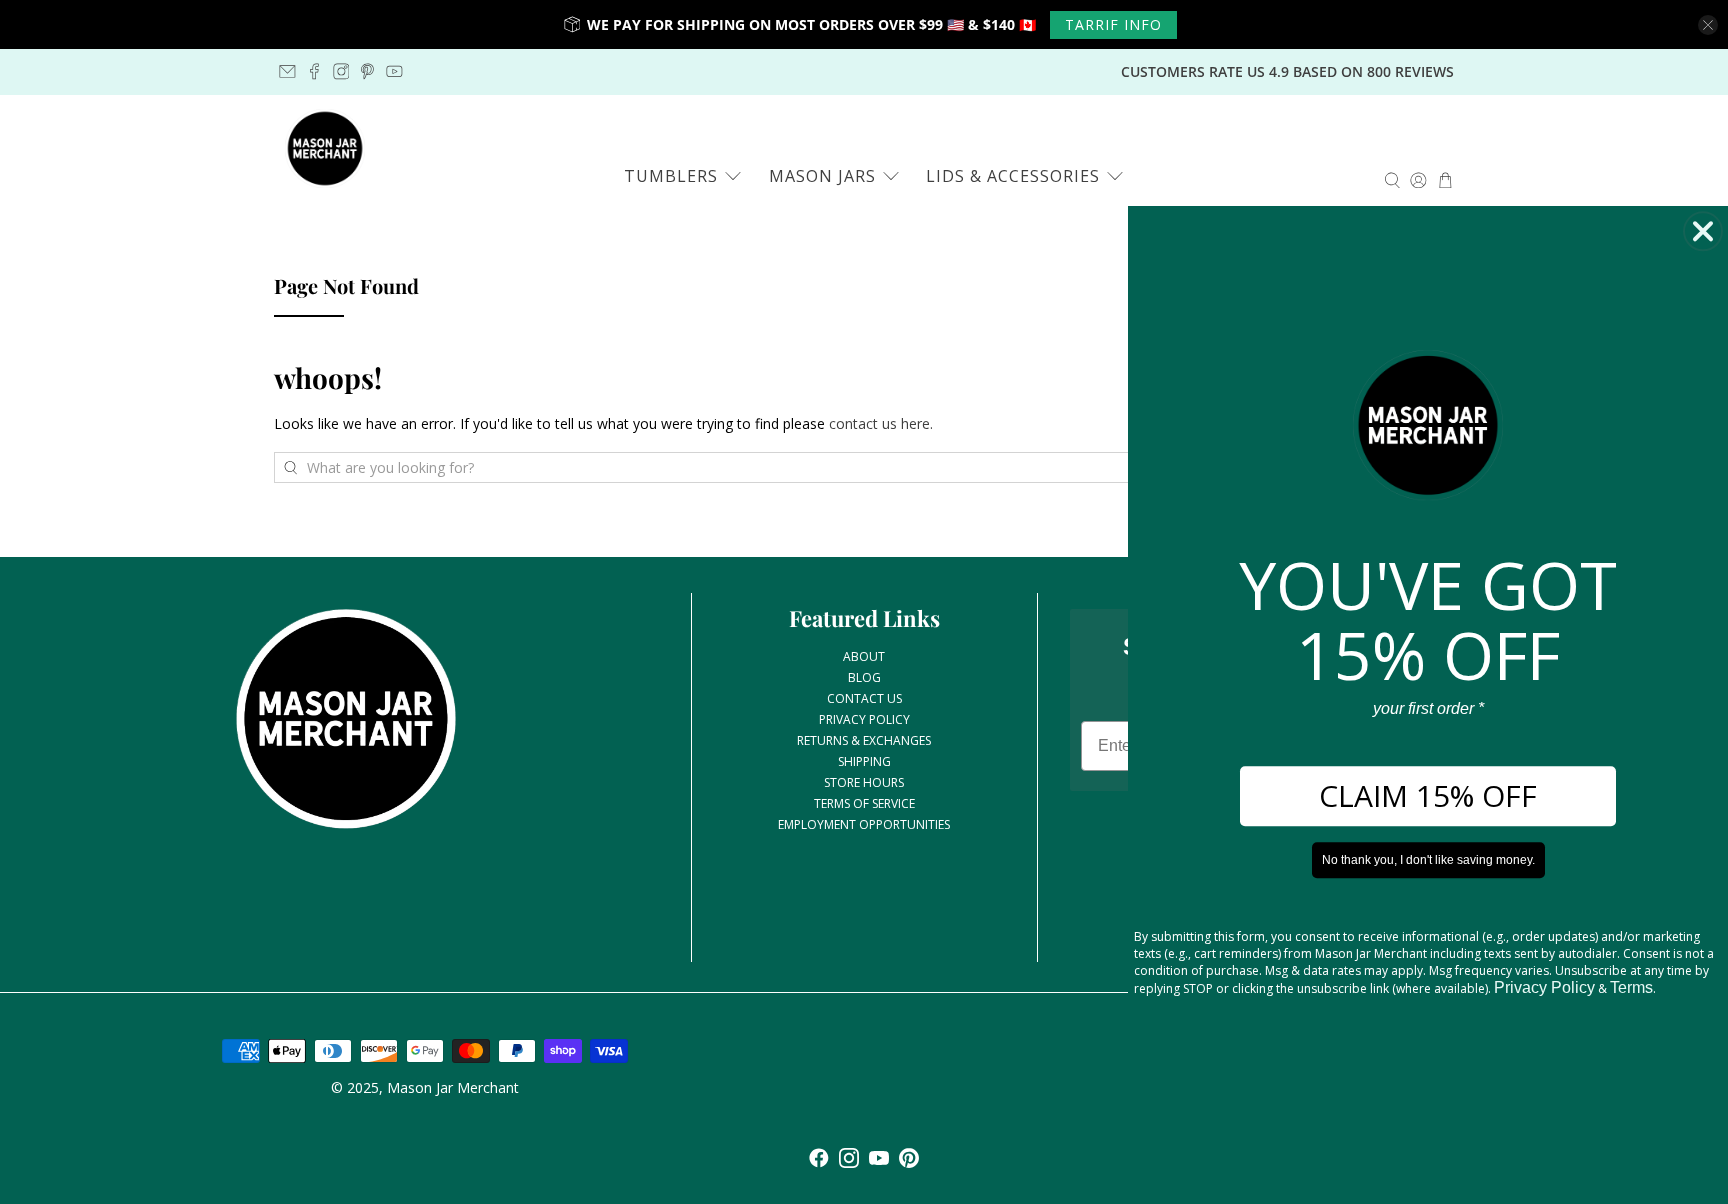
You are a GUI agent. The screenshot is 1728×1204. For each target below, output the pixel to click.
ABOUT (864, 656)
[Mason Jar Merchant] (325, 149)
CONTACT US (864, 698)
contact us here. (881, 423)
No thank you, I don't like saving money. (1428, 861)
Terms (1631, 988)
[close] (1708, 25)
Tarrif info (1113, 24)
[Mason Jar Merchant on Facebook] (314, 71)
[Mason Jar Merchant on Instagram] (341, 71)
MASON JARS (822, 176)
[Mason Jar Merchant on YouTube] (394, 71)
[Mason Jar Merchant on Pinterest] (367, 71)
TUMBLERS (671, 176)
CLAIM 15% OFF (1428, 796)
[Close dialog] (1703, 231)
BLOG (864, 677)
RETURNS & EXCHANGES (864, 740)
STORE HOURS (864, 782)
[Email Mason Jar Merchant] (287, 71)
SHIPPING (864, 761)
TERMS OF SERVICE (864, 803)
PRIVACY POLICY (864, 719)
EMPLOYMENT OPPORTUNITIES (864, 824)
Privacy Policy (1544, 988)
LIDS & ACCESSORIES (1013, 176)
